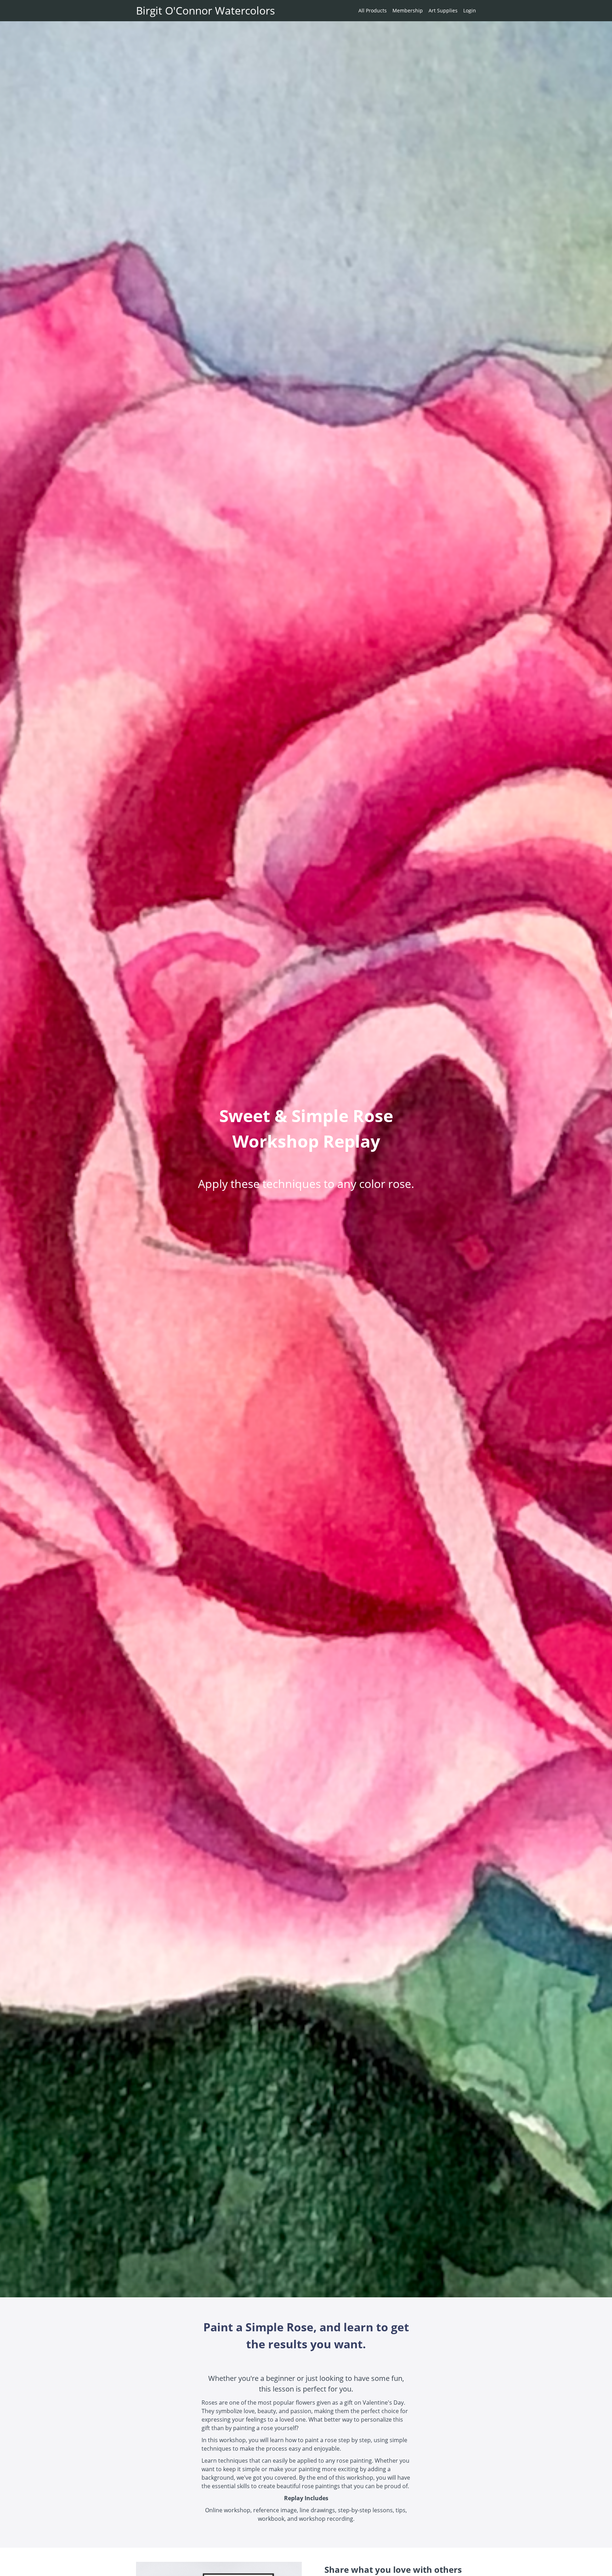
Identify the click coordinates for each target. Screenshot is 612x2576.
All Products (373, 10)
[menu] (414, 11)
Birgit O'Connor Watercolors (205, 11)
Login (470, 10)
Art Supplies (443, 10)
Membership (408, 10)
